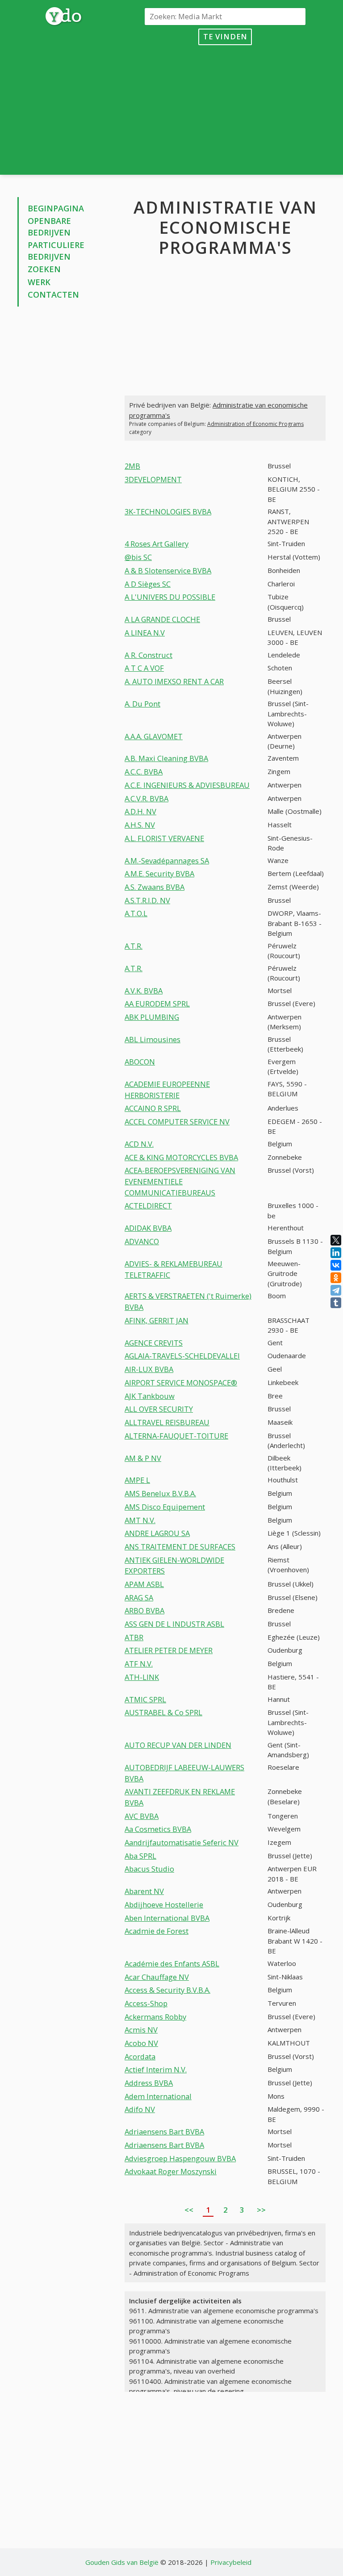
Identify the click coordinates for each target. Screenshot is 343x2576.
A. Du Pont (142, 704)
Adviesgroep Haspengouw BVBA (180, 2158)
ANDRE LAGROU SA (157, 1533)
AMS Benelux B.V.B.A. (160, 1493)
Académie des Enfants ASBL (172, 1964)
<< (189, 2210)
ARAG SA (139, 1597)
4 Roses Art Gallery (157, 544)
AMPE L (137, 1480)
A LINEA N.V (145, 633)
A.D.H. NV (140, 811)
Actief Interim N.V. (156, 2069)
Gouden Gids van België (122, 2562)
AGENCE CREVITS (154, 1343)
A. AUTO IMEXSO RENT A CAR (174, 681)
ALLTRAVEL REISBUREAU (167, 1422)
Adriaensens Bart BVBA (164, 2132)
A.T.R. (134, 946)
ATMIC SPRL (145, 1699)
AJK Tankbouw (150, 1396)
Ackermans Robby (155, 2017)
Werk (39, 282)
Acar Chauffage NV (157, 1977)
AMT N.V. (140, 1520)
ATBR (134, 1637)
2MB (132, 466)
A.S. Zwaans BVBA (155, 887)
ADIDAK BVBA (148, 1228)
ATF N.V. (139, 1664)
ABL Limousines (153, 1039)
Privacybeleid (231, 2562)
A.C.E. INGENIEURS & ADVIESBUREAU (187, 785)
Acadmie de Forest (157, 1931)
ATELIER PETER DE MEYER (169, 1650)
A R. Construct (148, 655)
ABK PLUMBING (152, 1017)
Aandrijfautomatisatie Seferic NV (182, 1842)
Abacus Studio (149, 1869)
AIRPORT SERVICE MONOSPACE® (181, 1383)
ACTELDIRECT (148, 1206)
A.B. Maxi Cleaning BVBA (166, 758)
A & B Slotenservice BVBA (168, 570)
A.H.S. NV (140, 825)
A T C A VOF (144, 668)
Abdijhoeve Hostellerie (164, 1905)
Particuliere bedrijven (56, 251)
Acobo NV (141, 2043)
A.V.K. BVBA (144, 991)
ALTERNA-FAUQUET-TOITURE (176, 1436)
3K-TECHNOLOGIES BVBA (168, 511)
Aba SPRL (140, 1856)
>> (261, 2210)
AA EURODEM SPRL (157, 1004)
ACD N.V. (139, 1144)
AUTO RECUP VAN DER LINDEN (178, 1745)
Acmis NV (141, 2030)
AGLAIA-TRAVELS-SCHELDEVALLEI (182, 1356)
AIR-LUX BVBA (149, 1369)
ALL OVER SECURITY (159, 1409)
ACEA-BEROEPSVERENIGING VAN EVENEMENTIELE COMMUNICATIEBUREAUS (180, 1181)
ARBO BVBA (144, 1610)
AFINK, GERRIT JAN (157, 1320)
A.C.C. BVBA (144, 772)
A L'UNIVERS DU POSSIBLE (170, 597)
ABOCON (140, 1062)
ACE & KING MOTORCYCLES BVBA (181, 1157)
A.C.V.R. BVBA (146, 798)
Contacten (53, 295)
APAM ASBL (144, 1584)
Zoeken (44, 269)
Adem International (158, 2096)
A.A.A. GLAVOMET (154, 736)
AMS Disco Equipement (165, 1507)
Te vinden (225, 36)
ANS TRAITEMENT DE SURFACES (180, 1547)
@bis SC (138, 557)
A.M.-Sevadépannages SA (167, 861)
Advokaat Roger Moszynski (171, 2171)
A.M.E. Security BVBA (159, 873)
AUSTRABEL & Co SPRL (163, 1712)
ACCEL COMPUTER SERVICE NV (177, 1122)
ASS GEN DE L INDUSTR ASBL (174, 1624)
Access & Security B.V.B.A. (167, 1990)
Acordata (140, 2056)
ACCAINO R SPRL (153, 1108)
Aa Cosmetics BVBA (158, 1829)
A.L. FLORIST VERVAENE (164, 838)
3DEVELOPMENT (153, 479)
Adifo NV (140, 2109)
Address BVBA (149, 2083)
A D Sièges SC (148, 584)
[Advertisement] (225, 108)
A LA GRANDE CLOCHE (162, 619)
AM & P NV (143, 1458)
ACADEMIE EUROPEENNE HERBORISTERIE (167, 1090)
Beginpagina (56, 208)
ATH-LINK (142, 1677)
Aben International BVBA (167, 1918)
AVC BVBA (142, 1816)
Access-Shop (146, 2003)
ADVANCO (142, 1241)
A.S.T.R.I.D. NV (147, 900)
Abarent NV (144, 1891)
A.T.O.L (136, 913)
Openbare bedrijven (49, 227)
